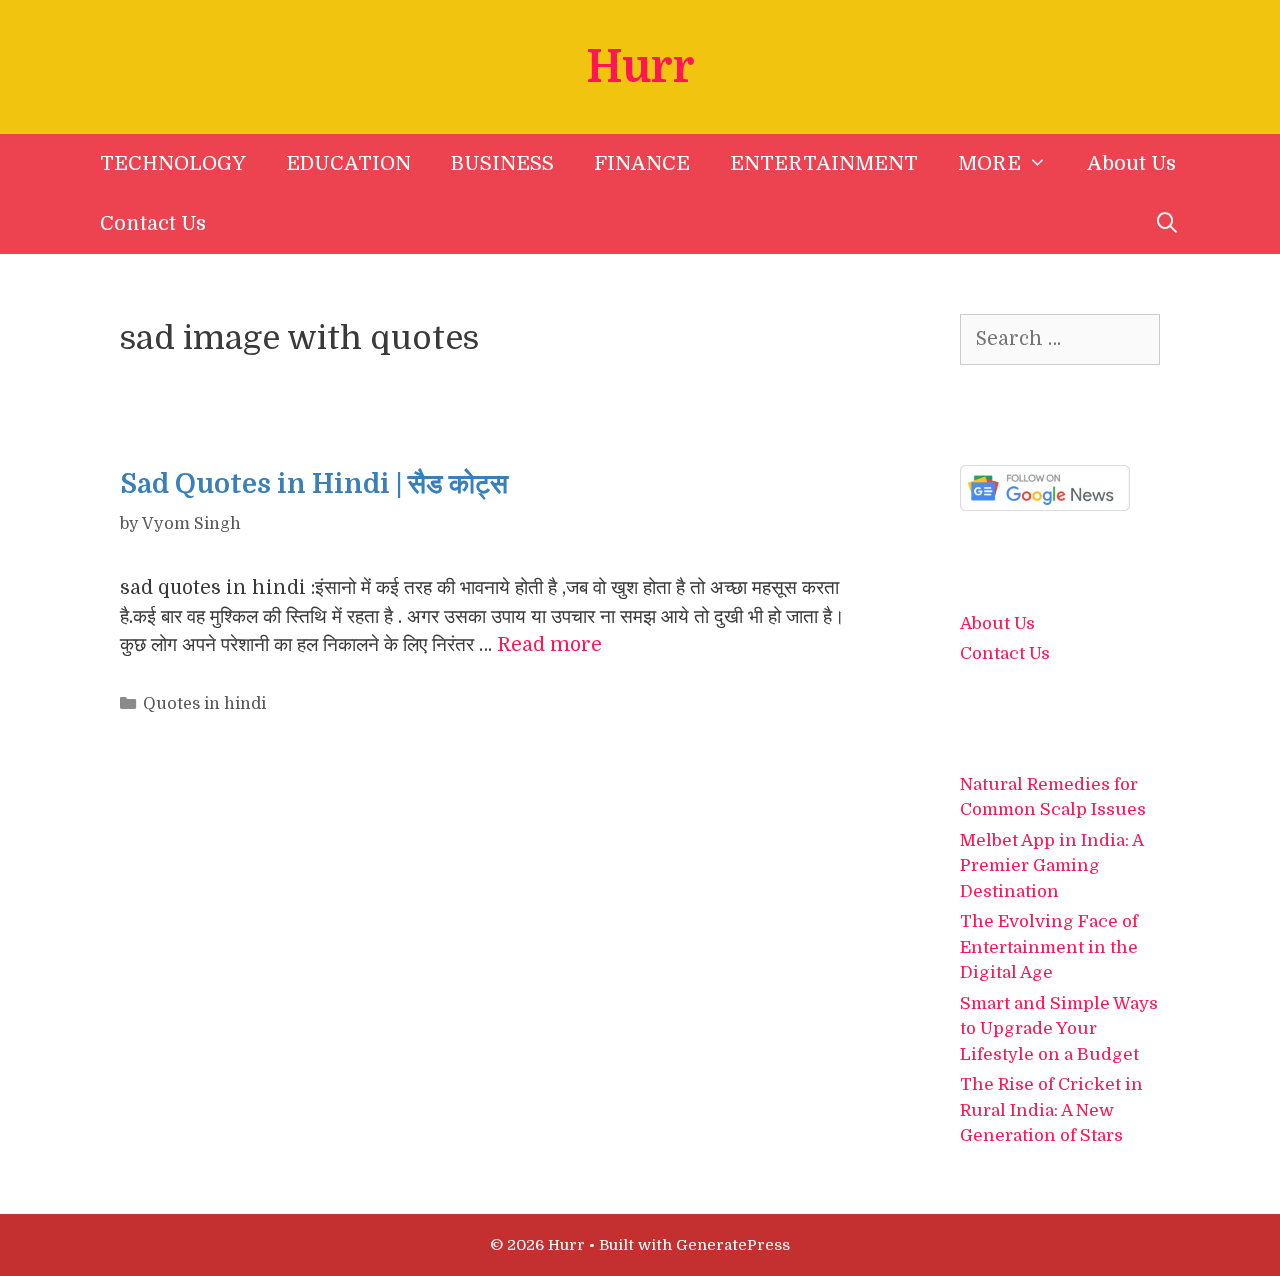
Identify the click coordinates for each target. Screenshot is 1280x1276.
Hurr (640, 67)
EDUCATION (348, 163)
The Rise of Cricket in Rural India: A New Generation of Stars (1051, 1110)
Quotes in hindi (204, 703)
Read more (549, 645)
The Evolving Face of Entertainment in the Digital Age (1049, 947)
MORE (989, 163)
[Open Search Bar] (1167, 224)
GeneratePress (733, 1245)
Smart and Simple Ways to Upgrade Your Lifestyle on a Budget (1059, 1029)
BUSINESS (502, 163)
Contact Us (153, 223)
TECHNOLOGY (173, 163)
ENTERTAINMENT (824, 163)
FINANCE (642, 163)
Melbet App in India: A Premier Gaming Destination (1051, 866)
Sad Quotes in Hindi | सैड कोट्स (314, 484)
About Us (1131, 163)
